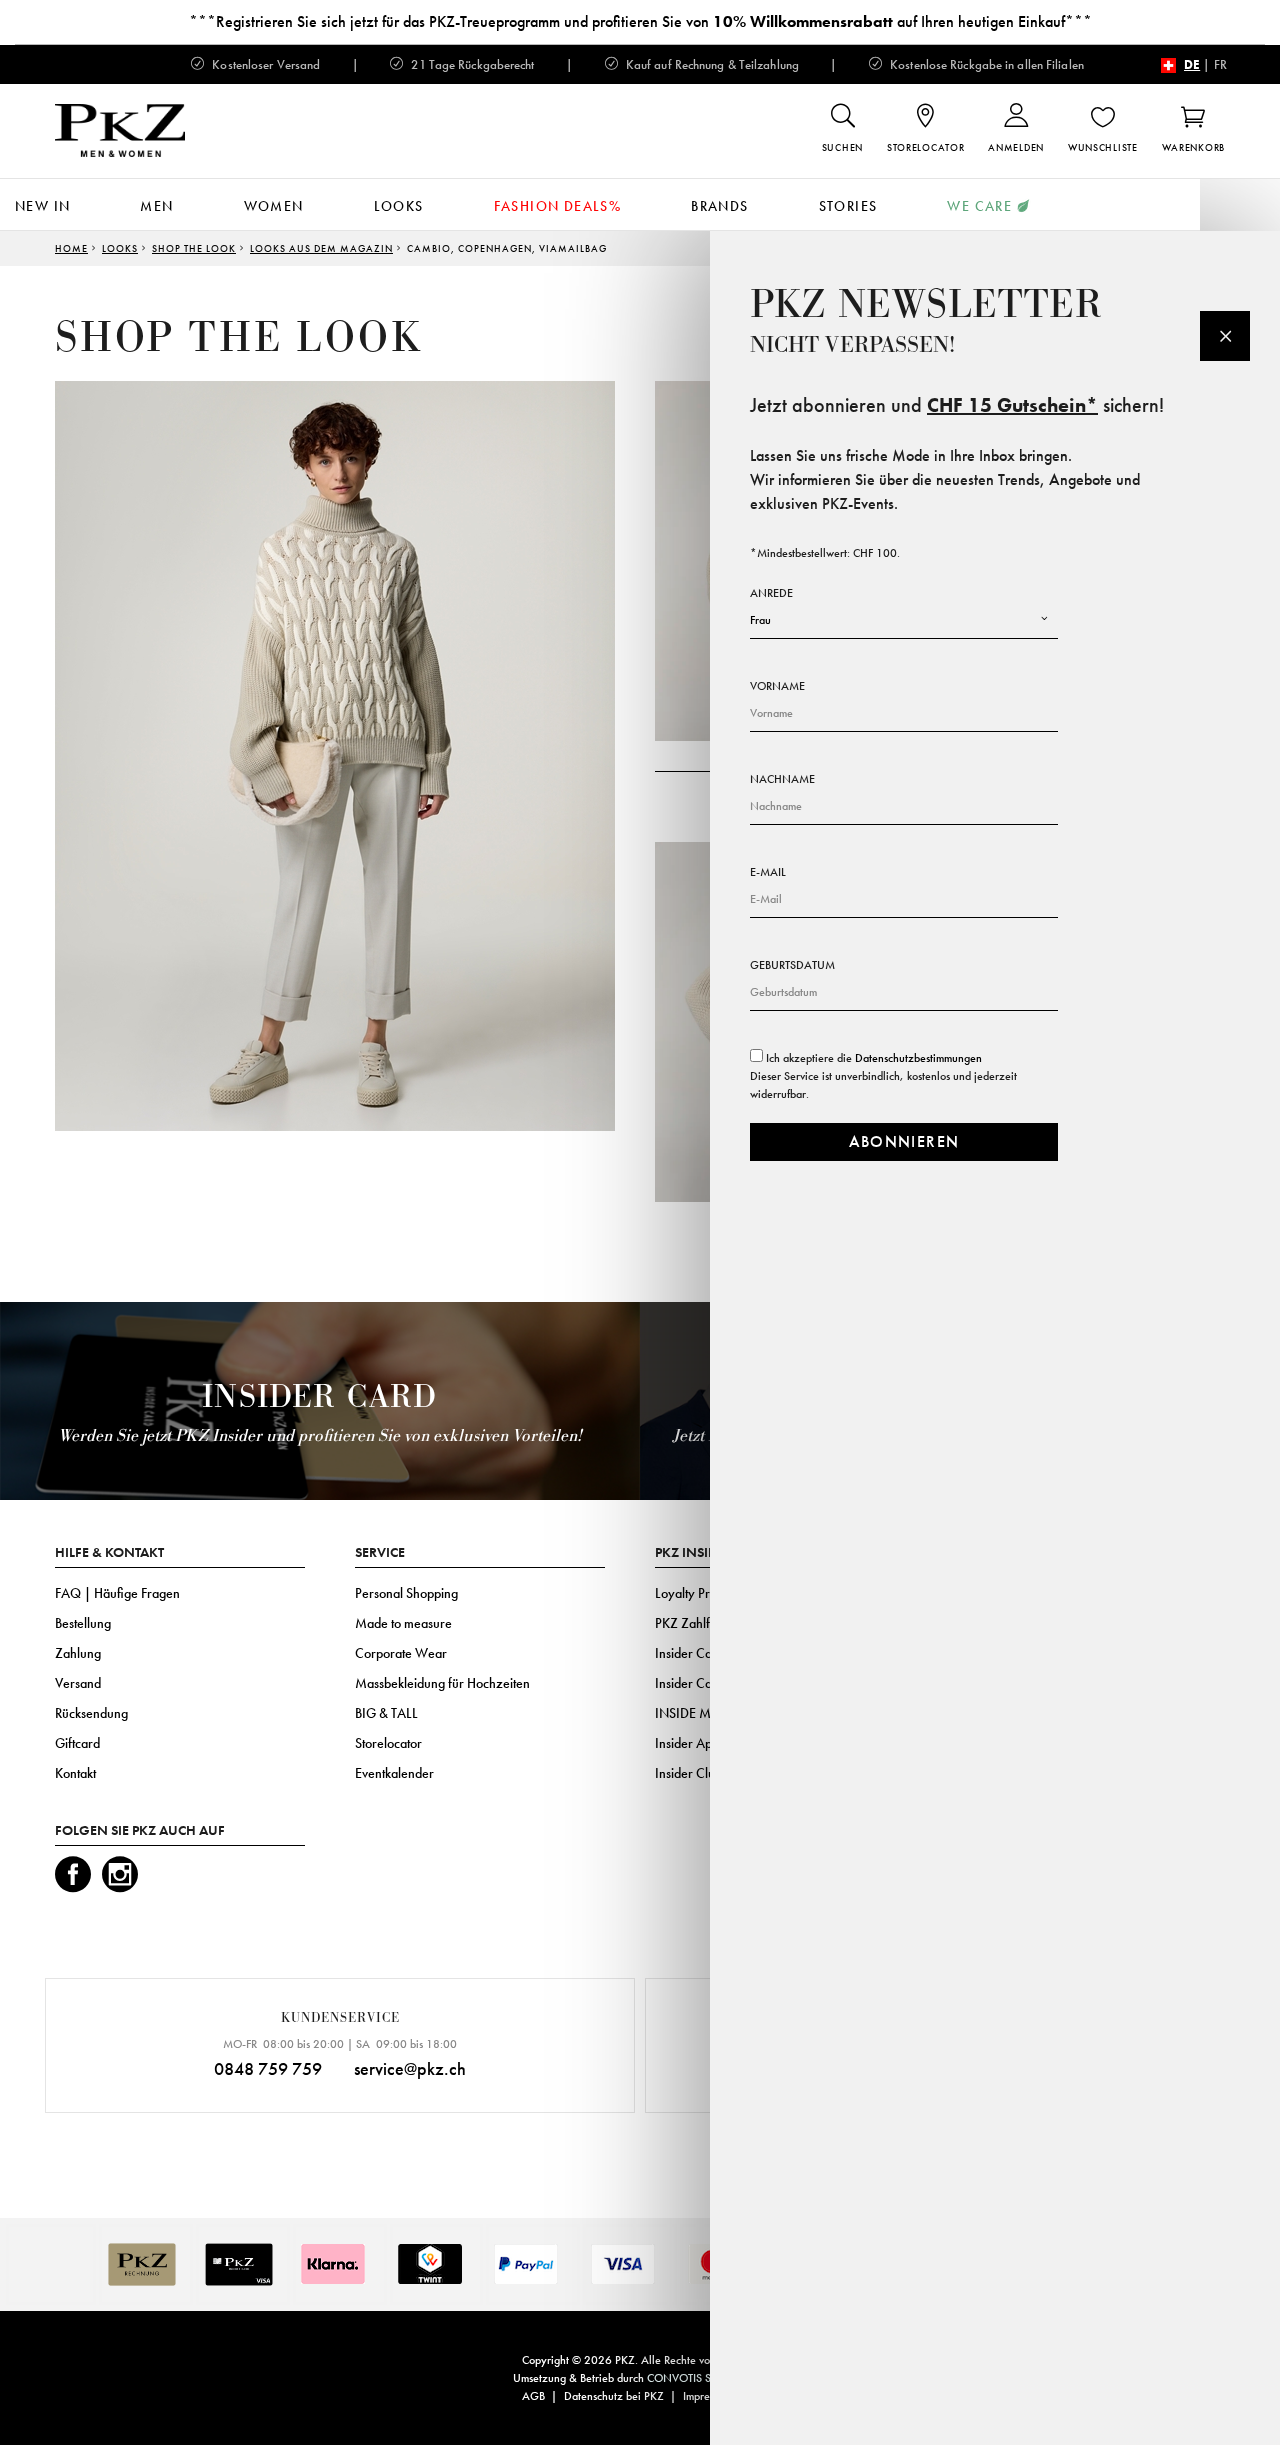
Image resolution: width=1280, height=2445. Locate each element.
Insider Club (688, 1773)
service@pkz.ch (410, 2068)
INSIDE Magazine (705, 1713)
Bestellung (83, 1623)
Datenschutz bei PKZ (614, 2396)
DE (1192, 64)
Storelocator (388, 1743)
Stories (848, 206)
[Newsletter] (1225, 336)
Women (274, 206)
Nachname (782, 779)
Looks (399, 206)
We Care (979, 206)
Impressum (707, 2396)
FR (1220, 64)
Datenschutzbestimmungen (918, 1058)
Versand (78, 1683)
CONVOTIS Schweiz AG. (707, 2378)
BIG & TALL (386, 1713)
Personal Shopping (406, 1593)
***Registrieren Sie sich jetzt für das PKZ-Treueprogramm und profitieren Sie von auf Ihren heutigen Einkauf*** (640, 21)
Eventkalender (394, 1773)
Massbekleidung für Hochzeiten (442, 1683)
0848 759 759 (268, 2068)
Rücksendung (91, 1713)
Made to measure (403, 1623)
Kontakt (75, 1773)
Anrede (771, 593)
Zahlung (78, 1653)
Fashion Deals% (558, 206)
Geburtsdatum (792, 965)
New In (42, 206)
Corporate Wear (401, 1653)
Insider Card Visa (702, 1653)
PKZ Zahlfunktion (702, 1623)
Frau (760, 620)
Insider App (687, 1743)
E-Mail (768, 872)
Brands (719, 206)
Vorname (777, 686)
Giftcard (77, 1743)
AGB (533, 2396)
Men (156, 206)
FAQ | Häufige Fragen (117, 1593)
